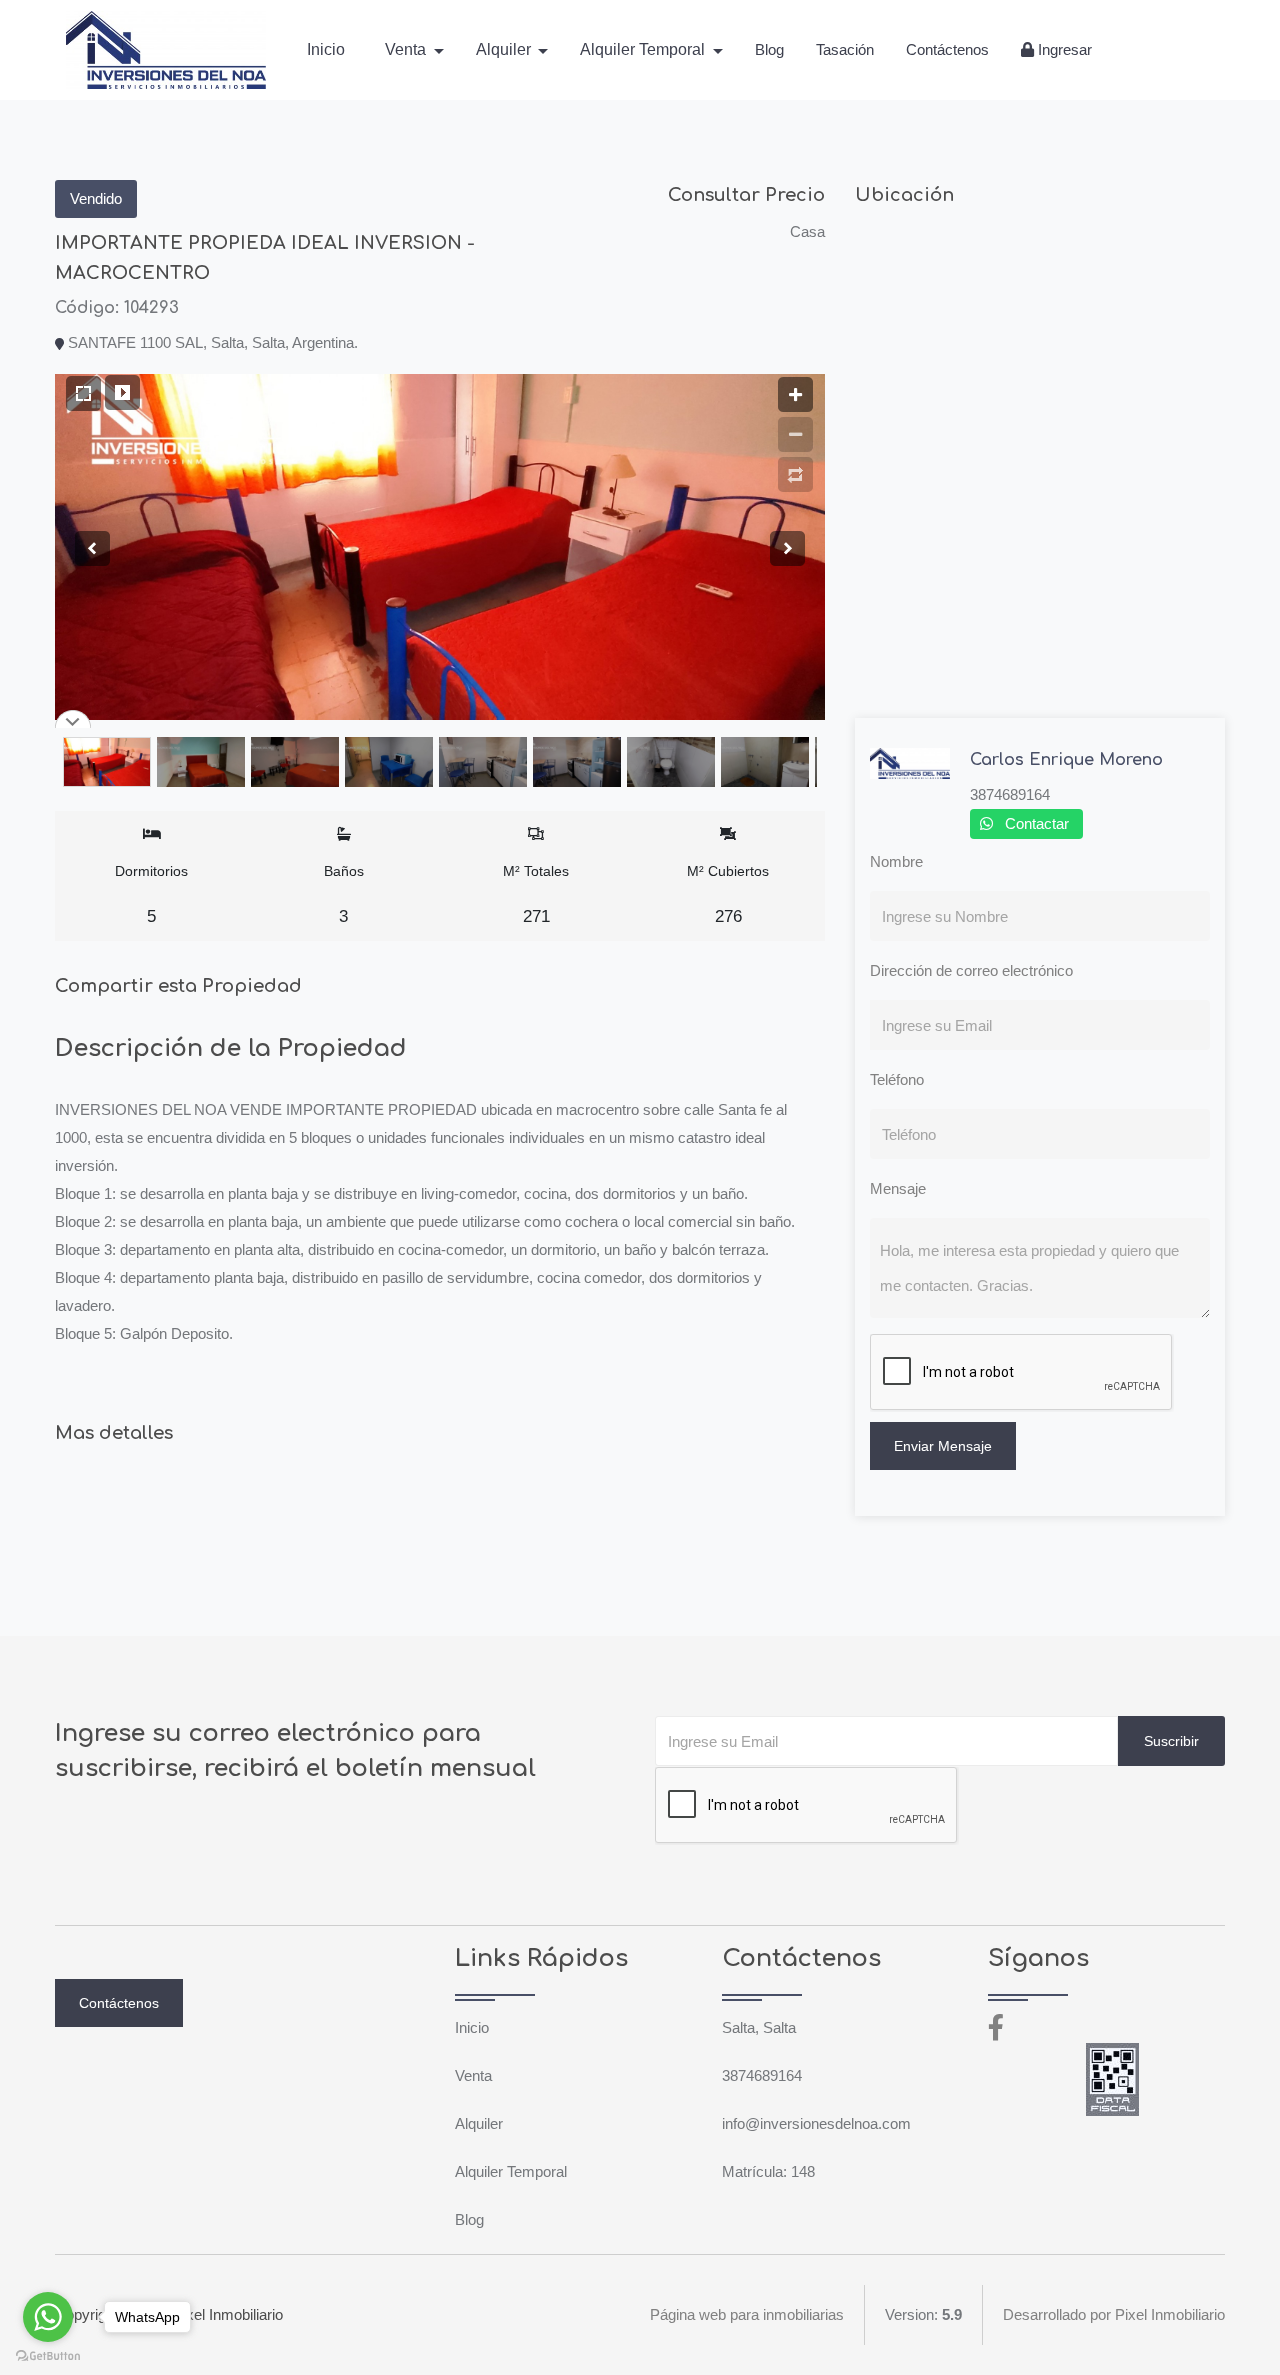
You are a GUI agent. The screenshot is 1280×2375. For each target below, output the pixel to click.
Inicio (326, 49)
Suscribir (1171, 1741)
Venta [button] (407, 49)
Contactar (1037, 823)
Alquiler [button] (505, 49)
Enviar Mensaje (943, 1446)
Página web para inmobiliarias (747, 2314)
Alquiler (479, 2123)
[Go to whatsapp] (48, 2317)
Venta (473, 2075)
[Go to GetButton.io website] (48, 2355)
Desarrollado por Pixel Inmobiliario (1114, 2314)
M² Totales (536, 894)
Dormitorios (151, 894)
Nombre (896, 861)
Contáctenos (947, 49)
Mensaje (898, 1188)
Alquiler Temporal (511, 2171)
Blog (769, 49)
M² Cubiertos (728, 894)
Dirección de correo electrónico (971, 970)
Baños (344, 894)
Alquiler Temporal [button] (644, 49)
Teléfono (897, 1079)
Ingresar (1063, 49)
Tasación (845, 49)
